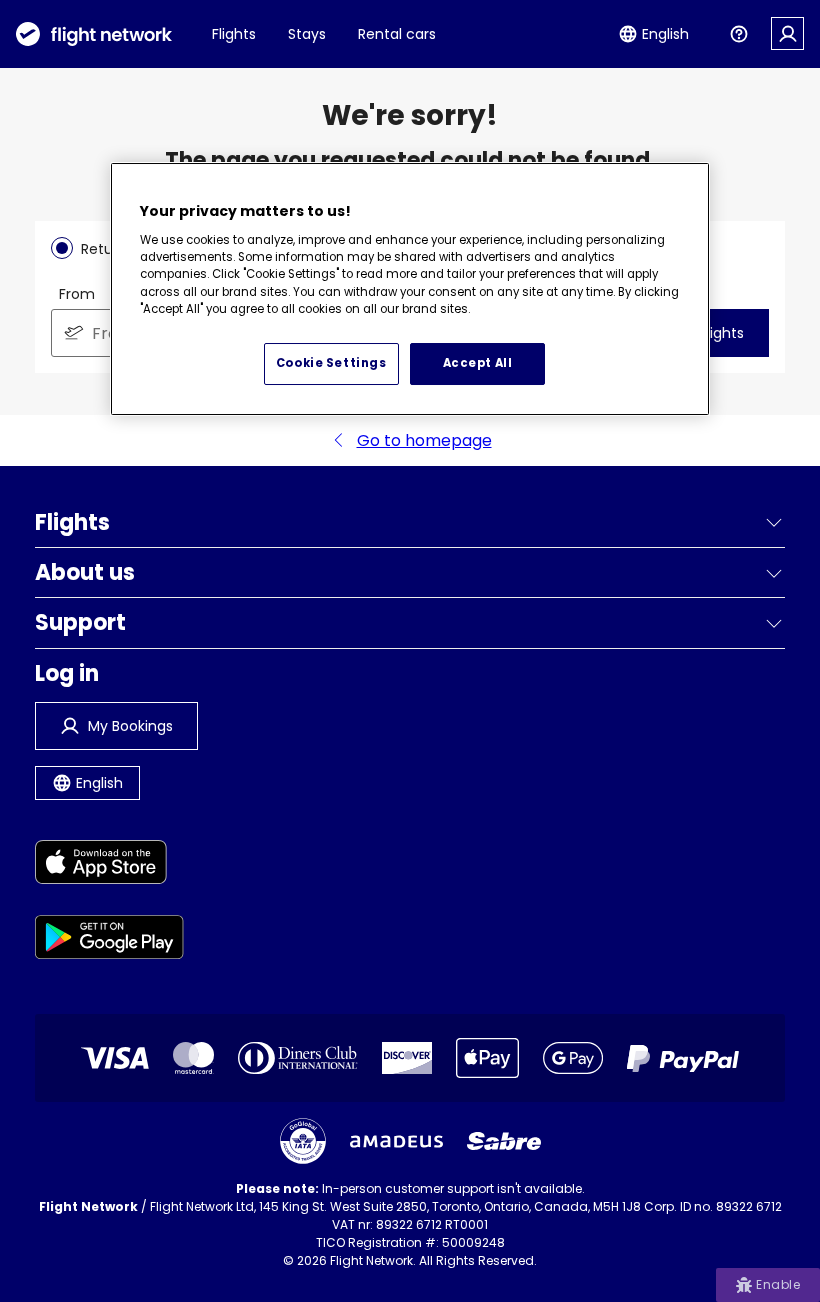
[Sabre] (504, 1141)
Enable (778, 1284)
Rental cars (397, 34)
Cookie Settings (331, 363)
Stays (307, 34)
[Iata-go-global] (303, 1141)
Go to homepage (424, 440)
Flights (234, 34)
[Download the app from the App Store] (109, 865)
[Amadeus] (396, 1141)
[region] (410, 289)
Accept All (478, 363)
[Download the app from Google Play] (109, 940)
